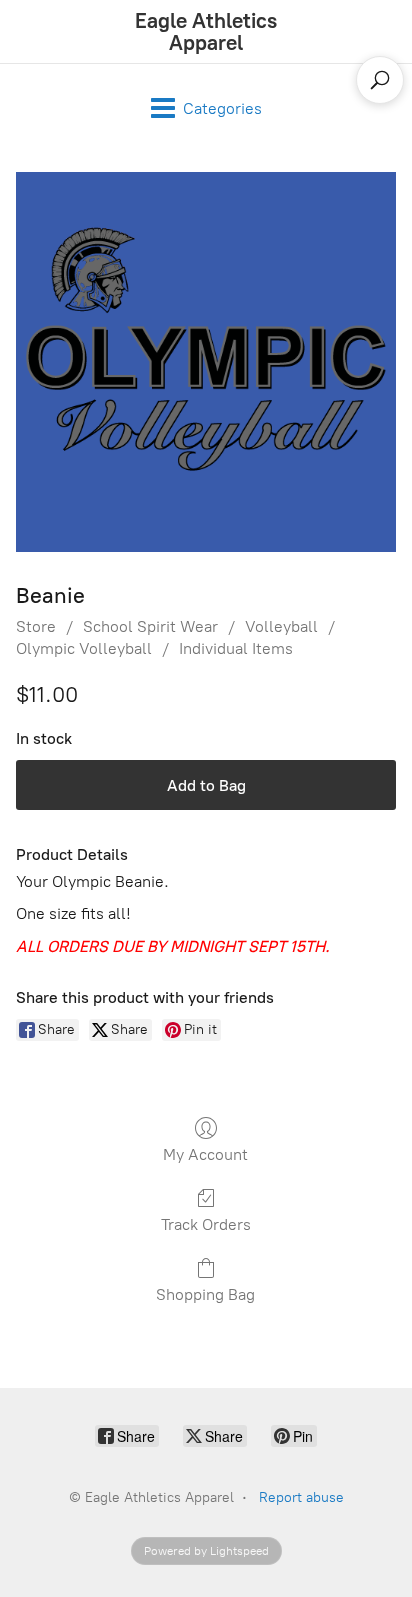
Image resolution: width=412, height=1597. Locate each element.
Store (36, 626)
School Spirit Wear (150, 626)
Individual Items (236, 648)
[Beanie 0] (206, 362)
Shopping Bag (205, 1294)
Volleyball (281, 626)
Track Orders (206, 1224)
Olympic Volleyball (84, 648)
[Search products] (380, 80)
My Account (205, 1154)
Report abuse (301, 1497)
